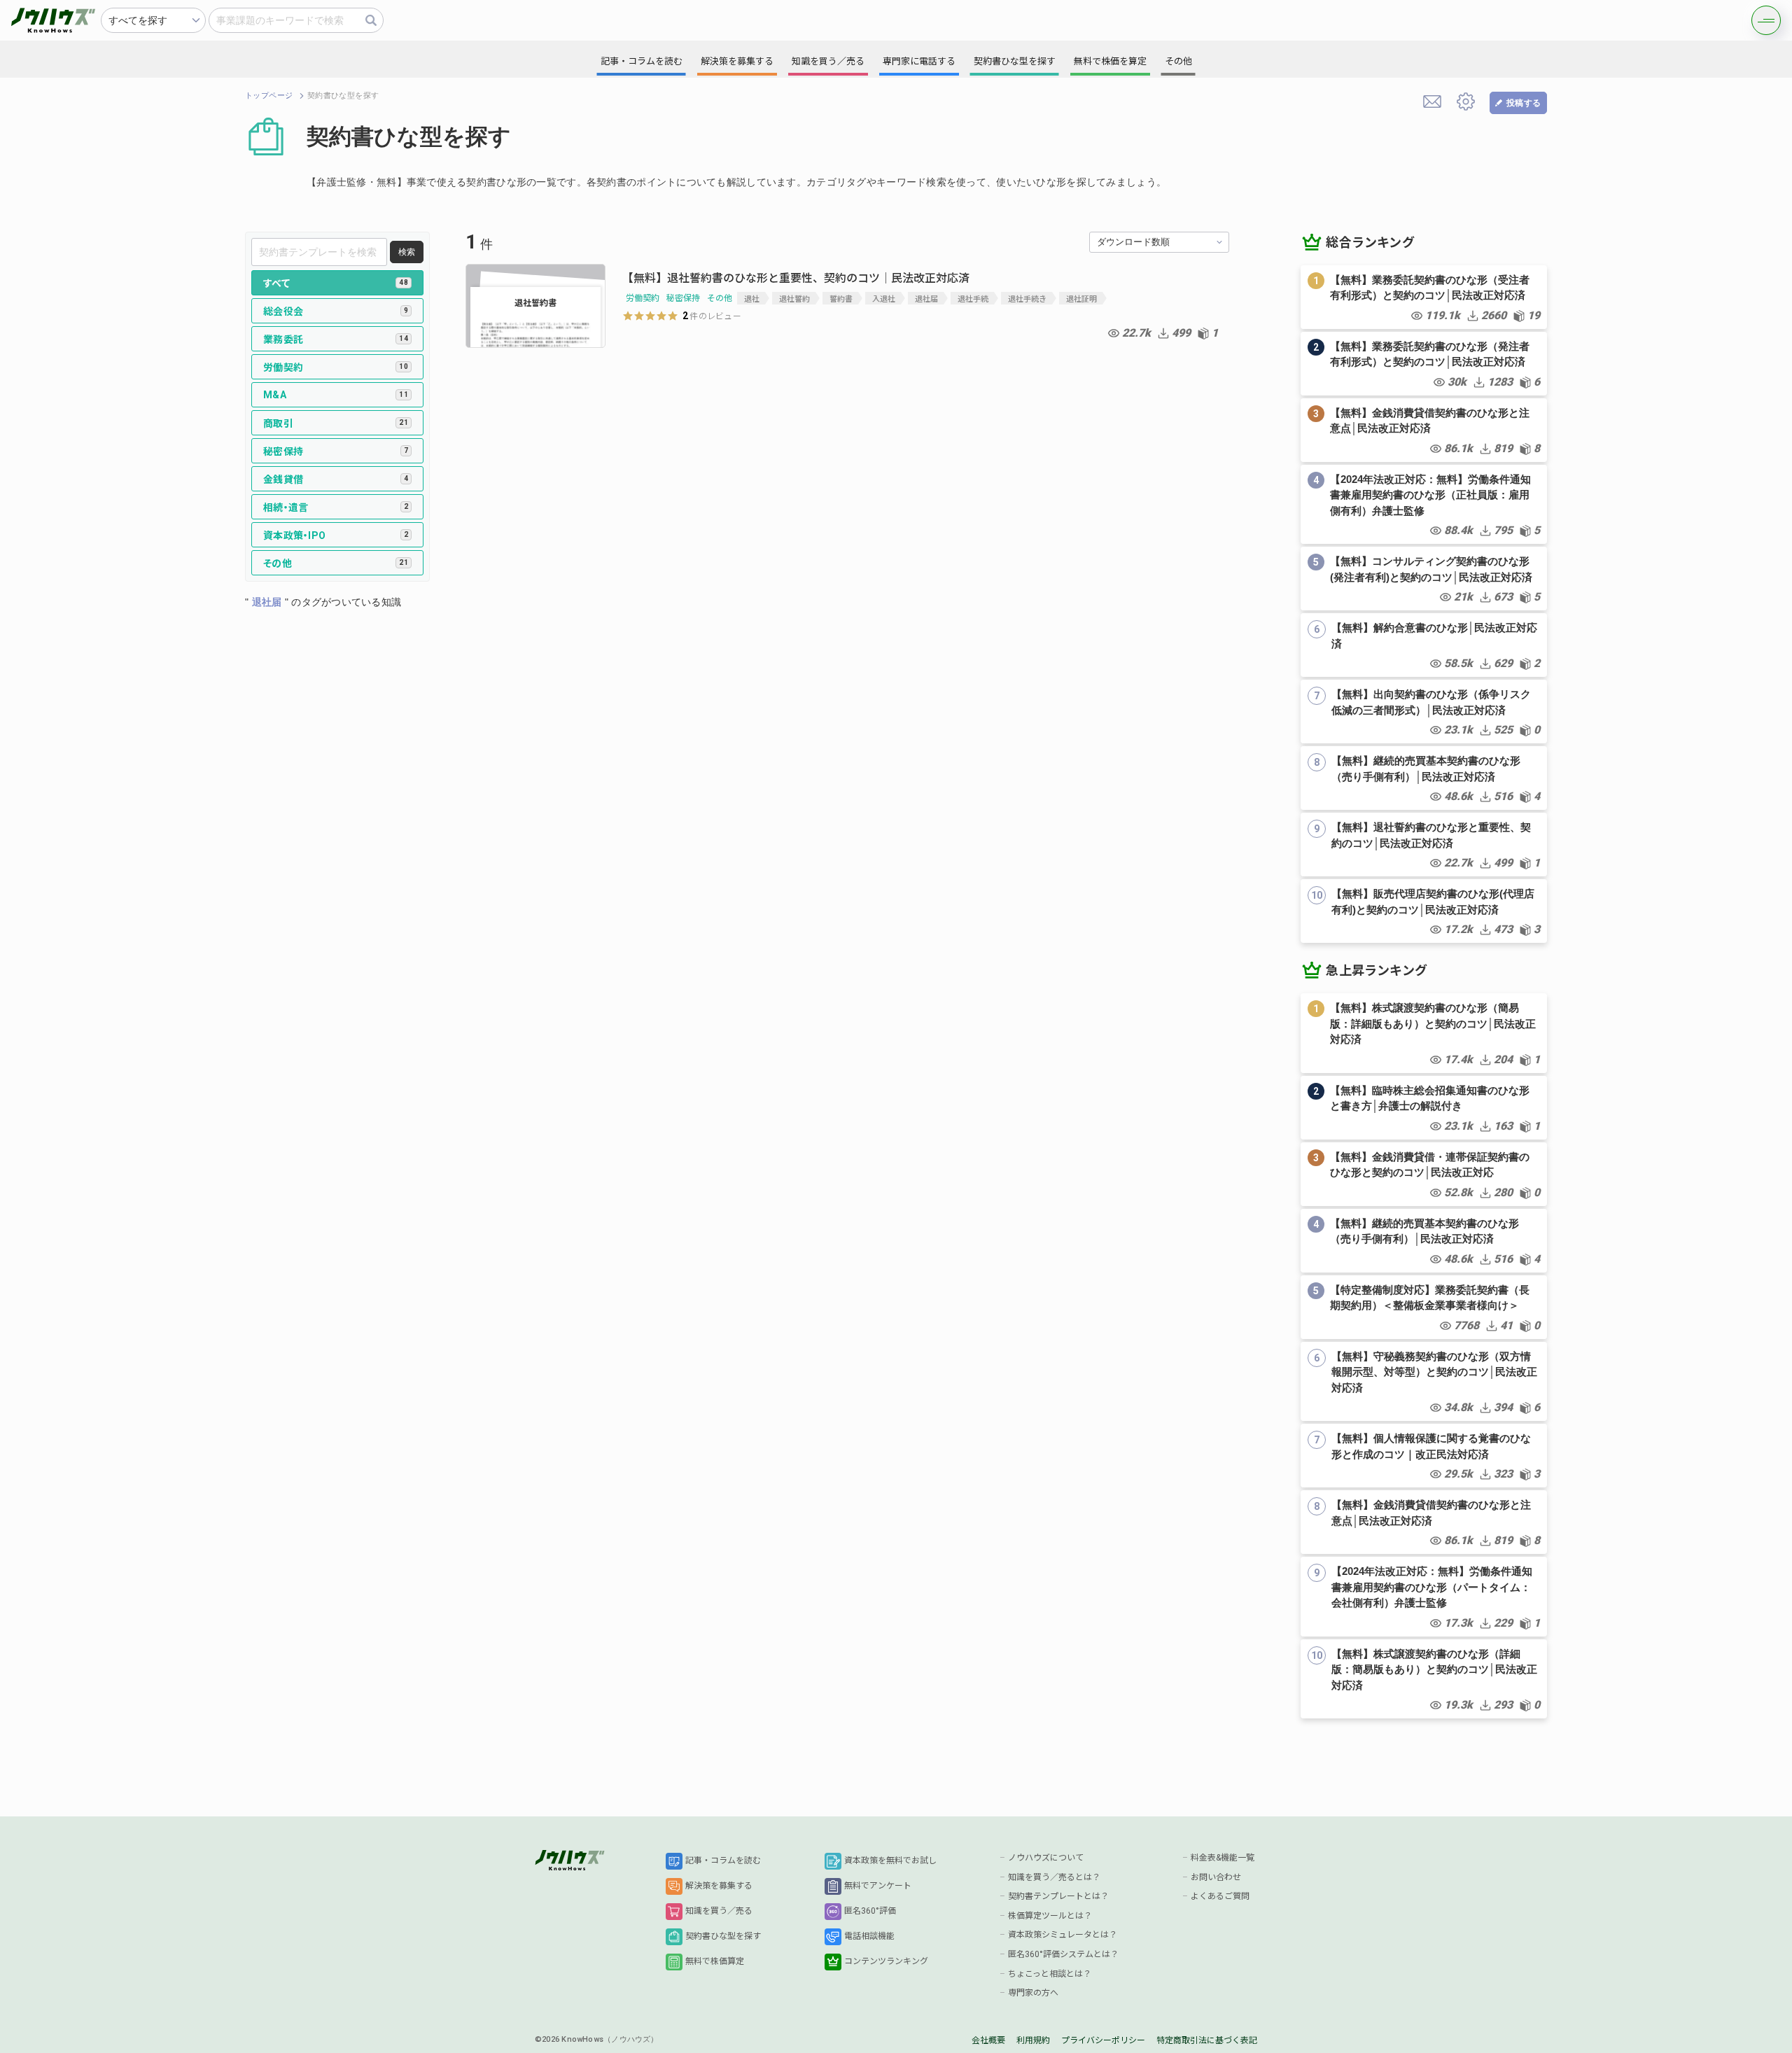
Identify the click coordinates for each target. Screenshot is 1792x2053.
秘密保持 (336, 451)
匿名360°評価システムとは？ (1063, 1954)
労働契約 (336, 367)
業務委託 (336, 339)
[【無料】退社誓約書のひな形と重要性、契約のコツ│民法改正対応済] (1424, 845)
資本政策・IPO (336, 535)
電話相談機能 (869, 1936)
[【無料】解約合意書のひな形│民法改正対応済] (1424, 645)
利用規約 (1033, 2040)
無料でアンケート (878, 1886)
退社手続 (973, 298)
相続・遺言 (336, 507)
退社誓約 (794, 298)
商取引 (336, 423)
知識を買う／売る (719, 1911)
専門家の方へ (1033, 1993)
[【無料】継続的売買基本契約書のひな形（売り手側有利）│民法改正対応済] (1424, 778)
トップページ (269, 96)
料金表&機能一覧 (1223, 1858)
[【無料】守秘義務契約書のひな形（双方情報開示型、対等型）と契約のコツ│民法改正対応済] (1424, 1382)
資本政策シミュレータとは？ (1063, 1935)
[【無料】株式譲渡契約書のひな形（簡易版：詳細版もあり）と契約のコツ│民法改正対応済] (1424, 1033)
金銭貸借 (336, 479)
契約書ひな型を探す (723, 1936)
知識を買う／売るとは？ (1054, 1877)
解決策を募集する (719, 1886)
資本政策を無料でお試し (890, 1861)
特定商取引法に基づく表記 (1207, 2040)
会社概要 (988, 2040)
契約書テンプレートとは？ (1058, 1896)
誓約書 (841, 298)
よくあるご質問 (1220, 1896)
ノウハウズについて (1046, 1858)
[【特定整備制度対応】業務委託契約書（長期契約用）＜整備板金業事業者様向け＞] (1424, 1307)
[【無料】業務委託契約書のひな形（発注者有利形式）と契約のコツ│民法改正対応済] (1424, 364)
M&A (336, 395)
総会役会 (336, 311)
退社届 (926, 298)
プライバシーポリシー (1103, 2040)
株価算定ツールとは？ (1050, 1916)
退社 (752, 298)
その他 (336, 563)
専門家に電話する (919, 61)
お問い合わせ (1216, 1877)
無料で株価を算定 (1110, 61)
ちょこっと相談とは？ (1050, 1974)
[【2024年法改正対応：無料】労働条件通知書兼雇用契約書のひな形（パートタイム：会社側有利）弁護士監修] (1424, 1597)
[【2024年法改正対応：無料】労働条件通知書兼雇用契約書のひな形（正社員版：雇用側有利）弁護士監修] (1424, 505)
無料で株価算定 (715, 1961)
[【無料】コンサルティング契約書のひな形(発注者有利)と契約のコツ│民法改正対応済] (1424, 579)
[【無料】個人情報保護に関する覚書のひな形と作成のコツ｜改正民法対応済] (1424, 1456)
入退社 (884, 298)
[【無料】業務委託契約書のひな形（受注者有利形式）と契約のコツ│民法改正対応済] (1424, 297)
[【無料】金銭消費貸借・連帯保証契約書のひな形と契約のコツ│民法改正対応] (1424, 1174)
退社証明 (1081, 298)
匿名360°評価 (870, 1911)
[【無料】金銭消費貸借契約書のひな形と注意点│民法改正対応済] (1424, 430)
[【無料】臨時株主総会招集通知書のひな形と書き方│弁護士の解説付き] (1424, 1108)
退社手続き (1027, 298)
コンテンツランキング (886, 1961)
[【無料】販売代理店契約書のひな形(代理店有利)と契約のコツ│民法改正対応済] (1424, 911)
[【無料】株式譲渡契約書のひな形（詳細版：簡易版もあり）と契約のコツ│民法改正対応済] (1424, 1679)
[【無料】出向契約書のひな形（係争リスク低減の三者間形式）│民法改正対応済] (1424, 712)
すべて (336, 283)
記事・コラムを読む (723, 1861)
